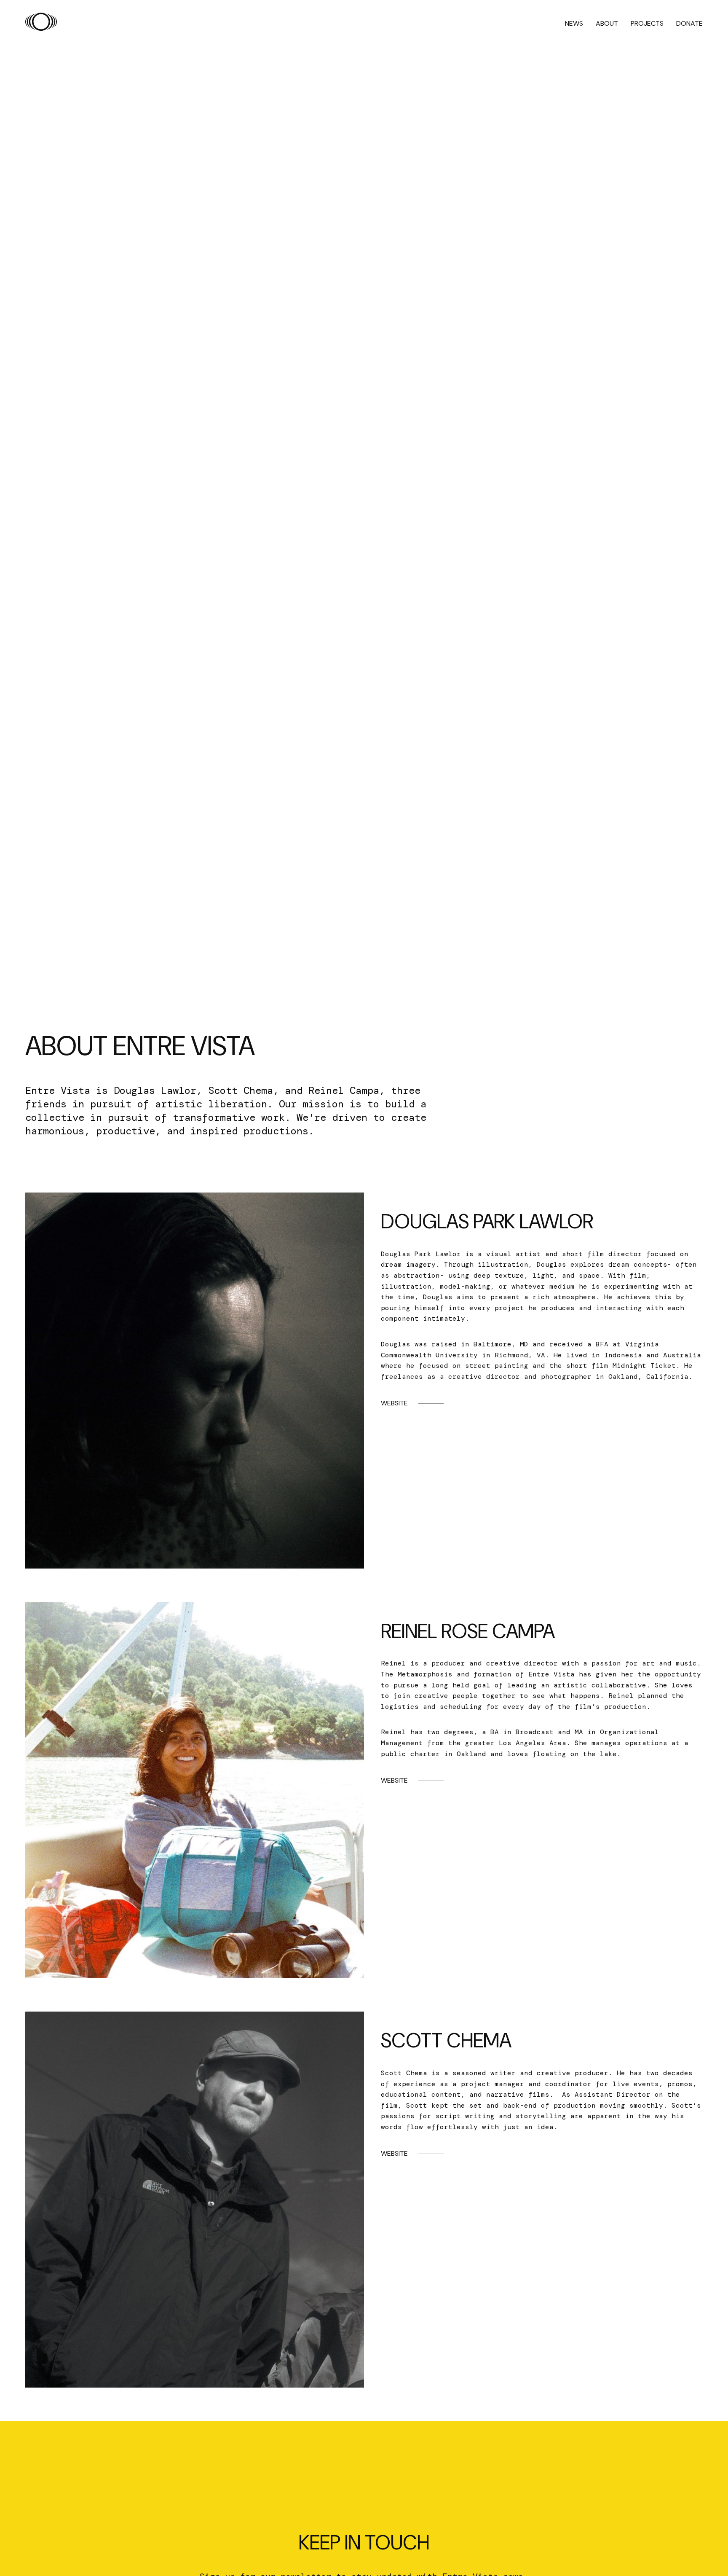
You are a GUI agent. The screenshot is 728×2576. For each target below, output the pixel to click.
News (574, 23)
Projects (647, 23)
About (607, 23)
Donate (689, 23)
